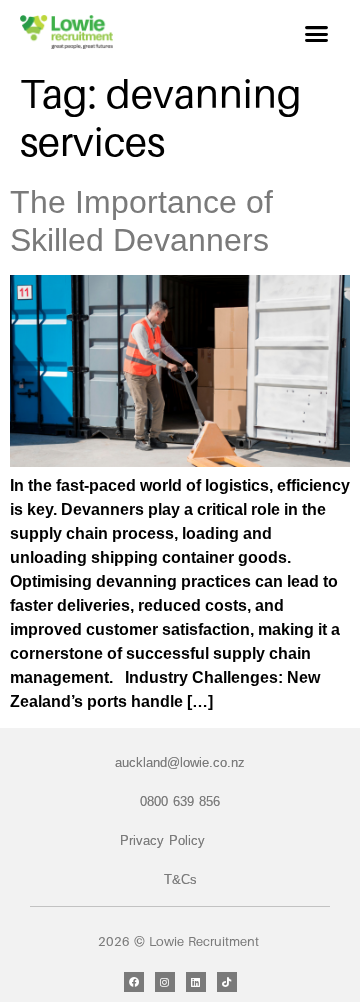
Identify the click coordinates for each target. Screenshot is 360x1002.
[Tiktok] (227, 982)
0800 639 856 (180, 801)
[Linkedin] (196, 982)
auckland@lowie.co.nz (180, 762)
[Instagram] (165, 982)
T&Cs (180, 879)
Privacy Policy (162, 840)
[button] (317, 34)
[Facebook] (134, 982)
